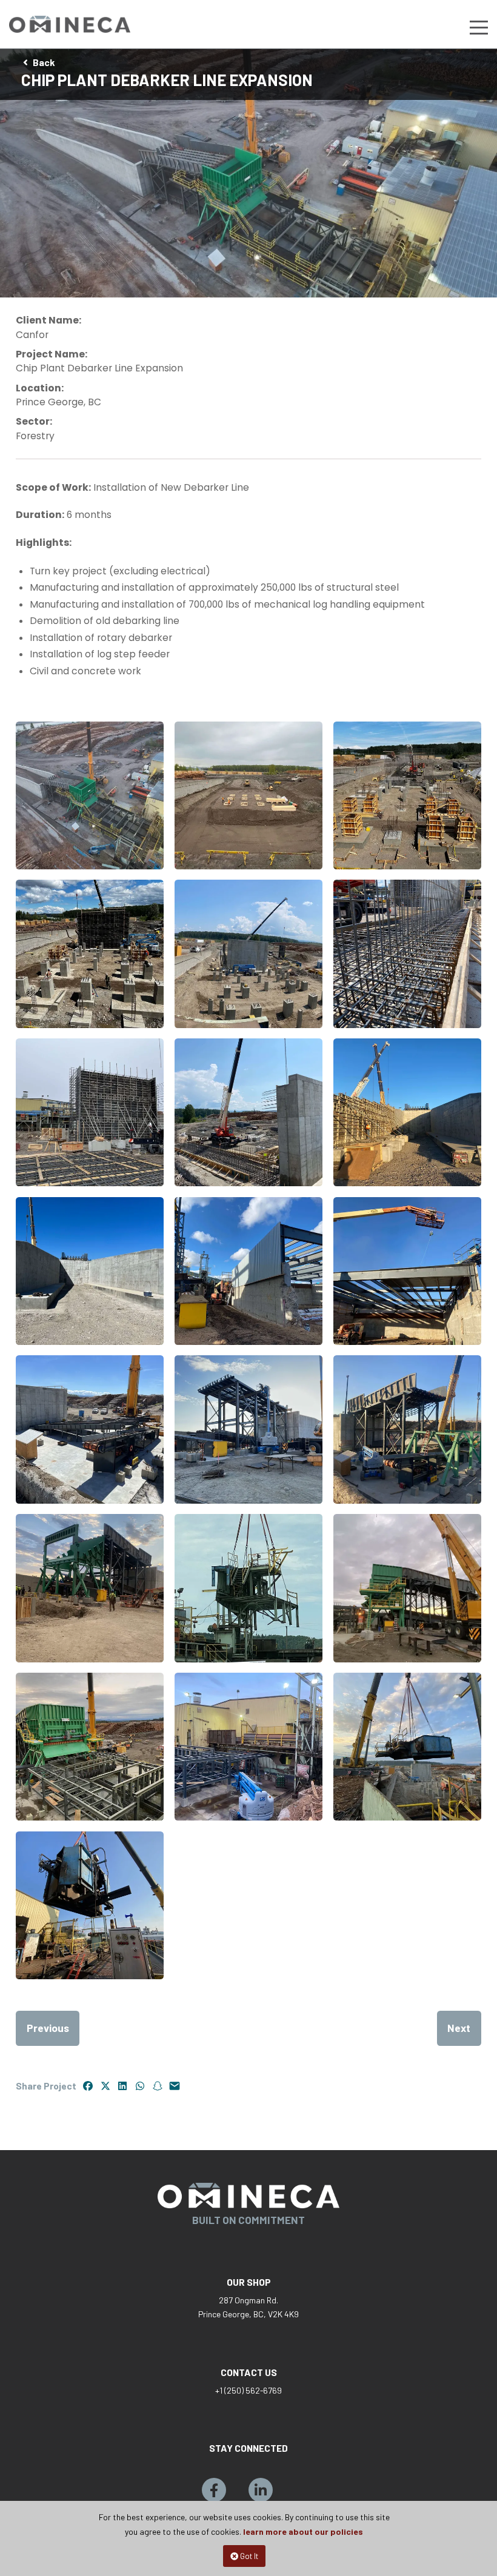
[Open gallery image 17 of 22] (248, 1588)
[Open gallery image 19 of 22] (90, 1747)
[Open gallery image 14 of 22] (248, 1429)
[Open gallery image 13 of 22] (90, 1429)
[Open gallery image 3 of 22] (407, 795)
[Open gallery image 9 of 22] (407, 1112)
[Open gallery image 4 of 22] (90, 954)
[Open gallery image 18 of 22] (407, 1588)
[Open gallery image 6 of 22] (407, 954)
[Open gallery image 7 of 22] (90, 1112)
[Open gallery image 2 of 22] (248, 795)
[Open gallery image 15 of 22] (407, 1429)
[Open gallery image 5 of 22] (248, 954)
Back (44, 62)
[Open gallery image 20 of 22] (248, 1747)
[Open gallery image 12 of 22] (407, 1271)
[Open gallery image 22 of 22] (90, 1905)
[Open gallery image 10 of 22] (90, 1271)
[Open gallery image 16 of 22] (90, 1588)
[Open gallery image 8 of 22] (248, 1112)
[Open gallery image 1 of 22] (90, 795)
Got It (248, 2556)
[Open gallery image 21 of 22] (407, 1747)
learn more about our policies (303, 2531)
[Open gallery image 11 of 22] (248, 1271)
